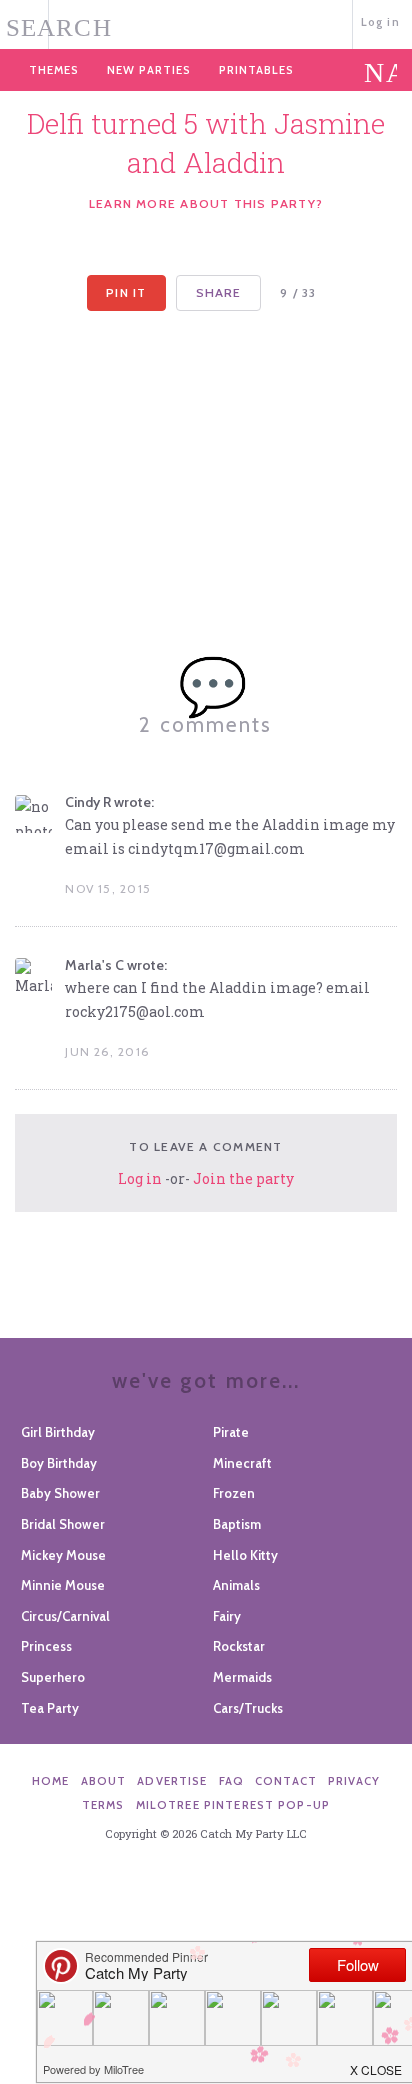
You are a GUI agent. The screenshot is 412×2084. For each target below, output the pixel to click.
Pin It (126, 292)
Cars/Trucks (248, 1708)
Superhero (53, 1677)
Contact (286, 1781)
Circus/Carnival (65, 1616)
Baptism (237, 1524)
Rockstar (239, 1646)
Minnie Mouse (63, 1585)
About (104, 1781)
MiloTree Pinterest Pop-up (233, 1805)
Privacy (354, 1781)
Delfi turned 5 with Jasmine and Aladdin (206, 143)
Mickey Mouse (63, 1555)
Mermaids (242, 1677)
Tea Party (50, 1708)
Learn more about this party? (206, 203)
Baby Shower (60, 1493)
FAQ (231, 1781)
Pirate (231, 1432)
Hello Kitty (245, 1555)
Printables (256, 70)
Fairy (227, 1616)
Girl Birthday (58, 1432)
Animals (236, 1585)
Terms (103, 1805)
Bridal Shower (63, 1524)
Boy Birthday (59, 1463)
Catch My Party (205, 22)
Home (51, 1781)
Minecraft (242, 1463)
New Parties (149, 70)
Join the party (243, 1178)
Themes (54, 70)
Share (219, 292)
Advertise (172, 1781)
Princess (46, 1646)
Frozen (234, 1493)
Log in (380, 22)
